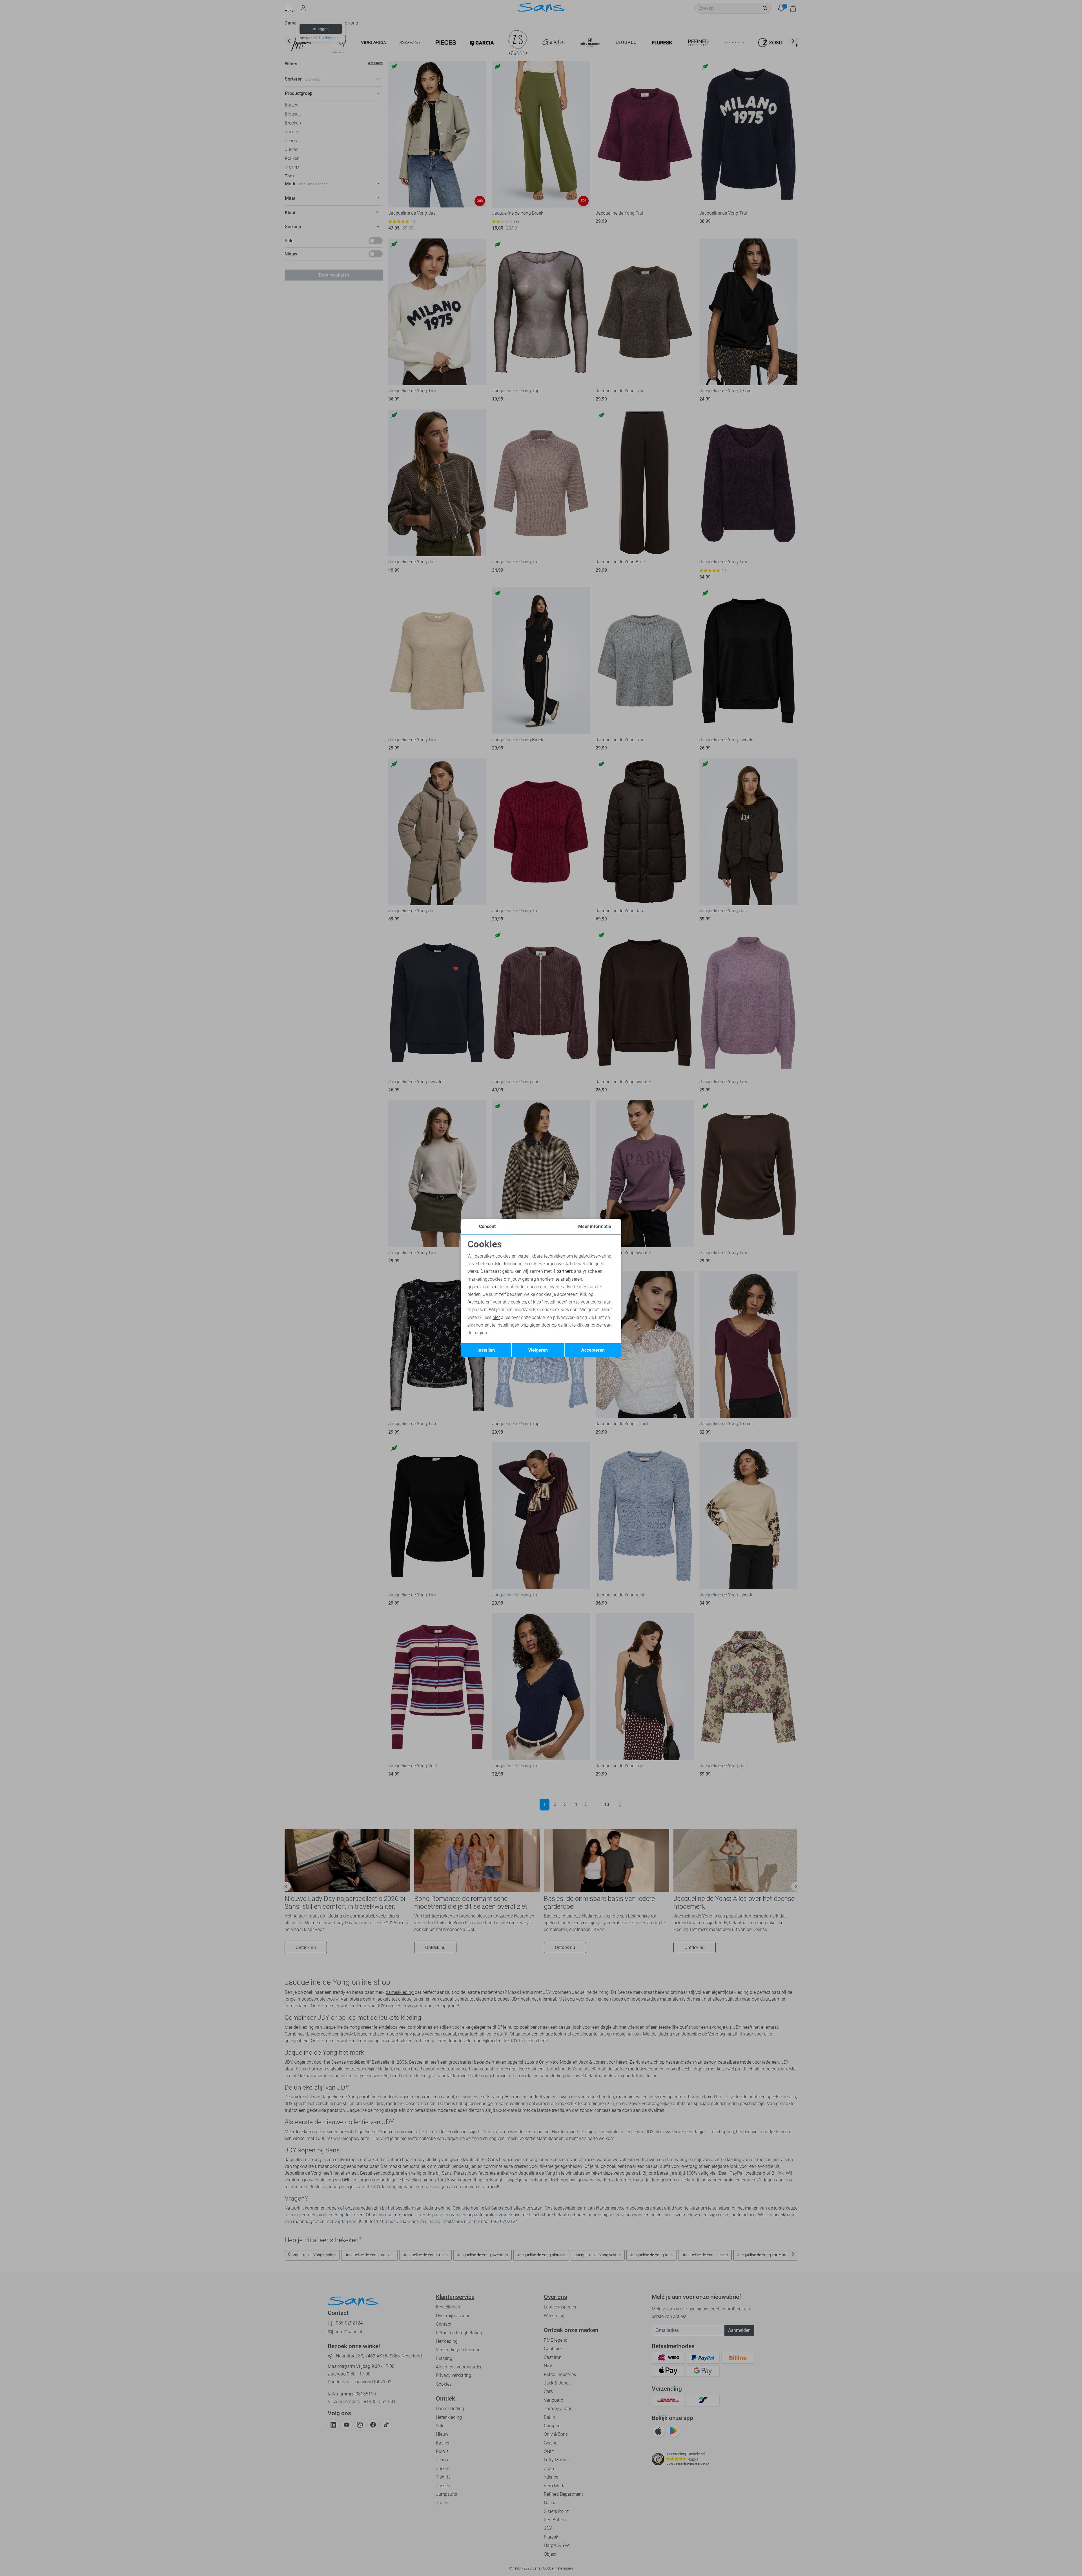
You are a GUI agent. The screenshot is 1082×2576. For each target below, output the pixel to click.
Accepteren (593, 1350)
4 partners (563, 1271)
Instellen (486, 1350)
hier (496, 1317)
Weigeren (538, 1350)
